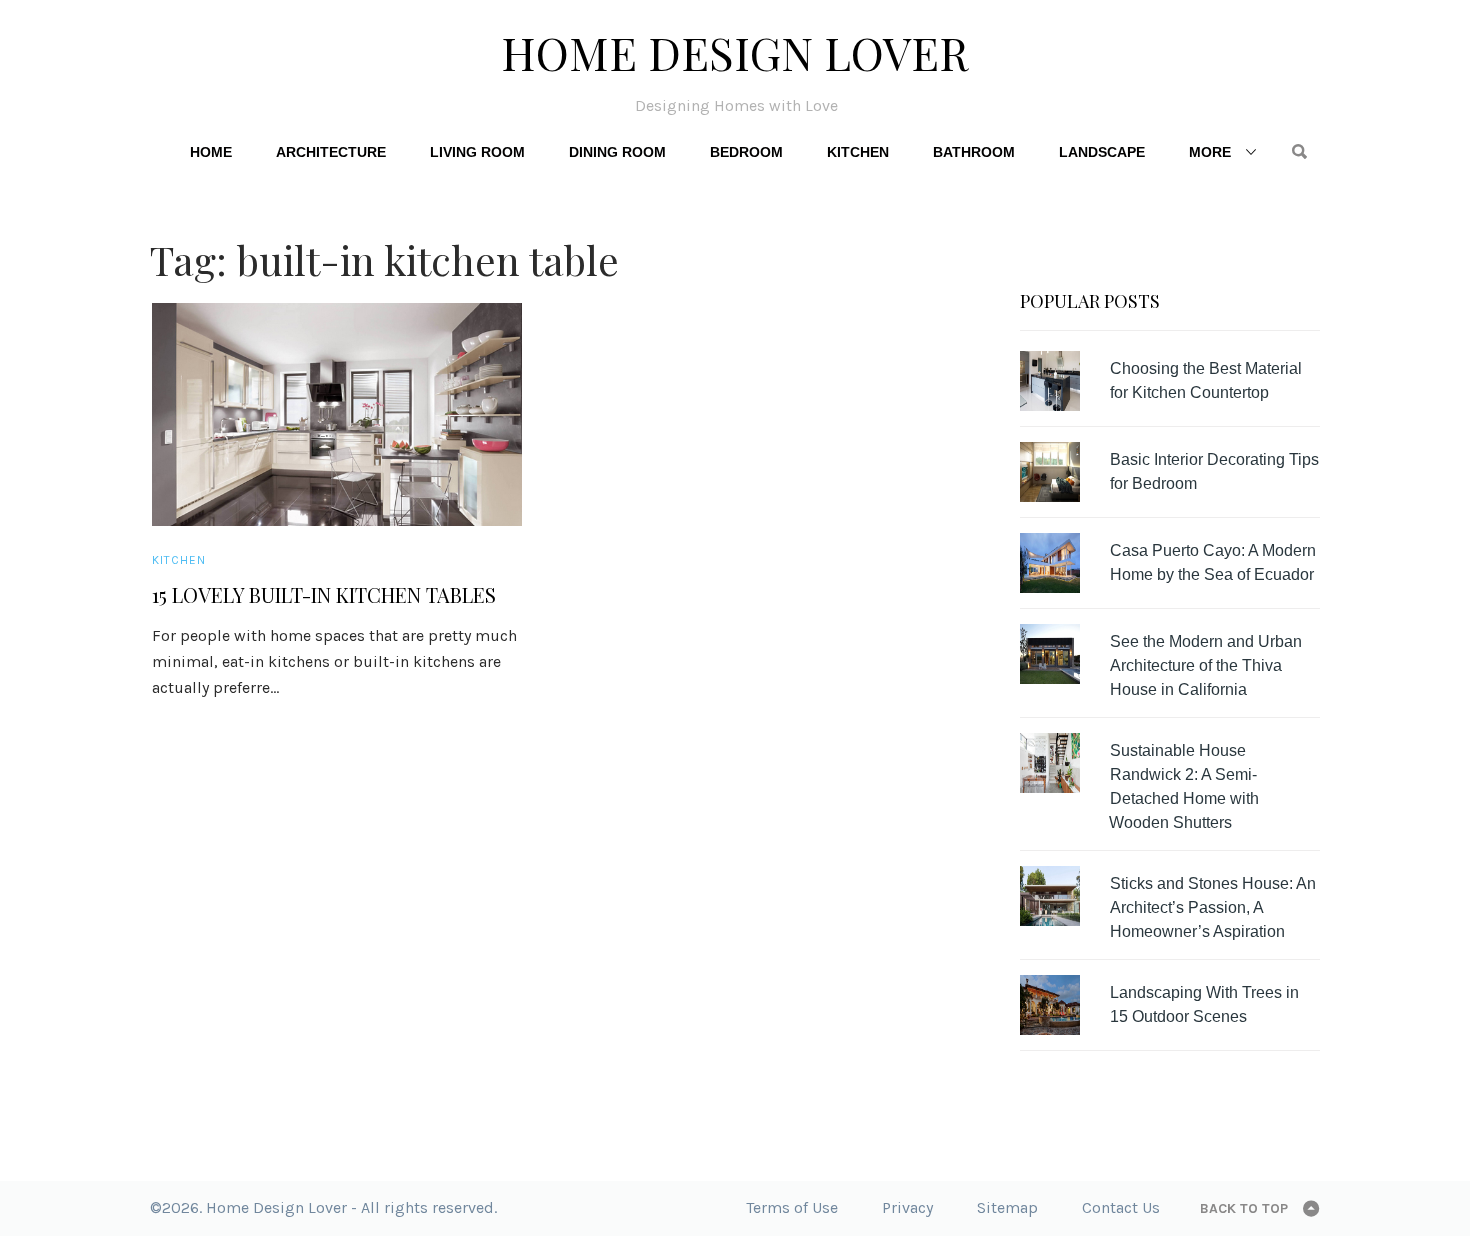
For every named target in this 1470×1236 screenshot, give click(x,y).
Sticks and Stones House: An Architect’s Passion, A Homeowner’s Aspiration (1213, 907)
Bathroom (974, 152)
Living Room (477, 152)
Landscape (1102, 152)
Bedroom (746, 152)
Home (211, 152)
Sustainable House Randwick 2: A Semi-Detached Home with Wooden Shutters (1184, 786)
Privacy (907, 1207)
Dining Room (617, 152)
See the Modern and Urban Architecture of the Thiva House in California (1206, 665)
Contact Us (1121, 1207)
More (1210, 152)
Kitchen (858, 152)
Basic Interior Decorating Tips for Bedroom (1214, 471)
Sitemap (1007, 1207)
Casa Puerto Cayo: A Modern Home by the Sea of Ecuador (1213, 562)
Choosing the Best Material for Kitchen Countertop (1206, 380)
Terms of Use (792, 1207)
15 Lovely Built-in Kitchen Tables (324, 595)
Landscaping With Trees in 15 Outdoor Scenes (1204, 1004)
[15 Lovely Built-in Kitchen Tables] (337, 414)
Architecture (331, 152)
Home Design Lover (735, 52)
